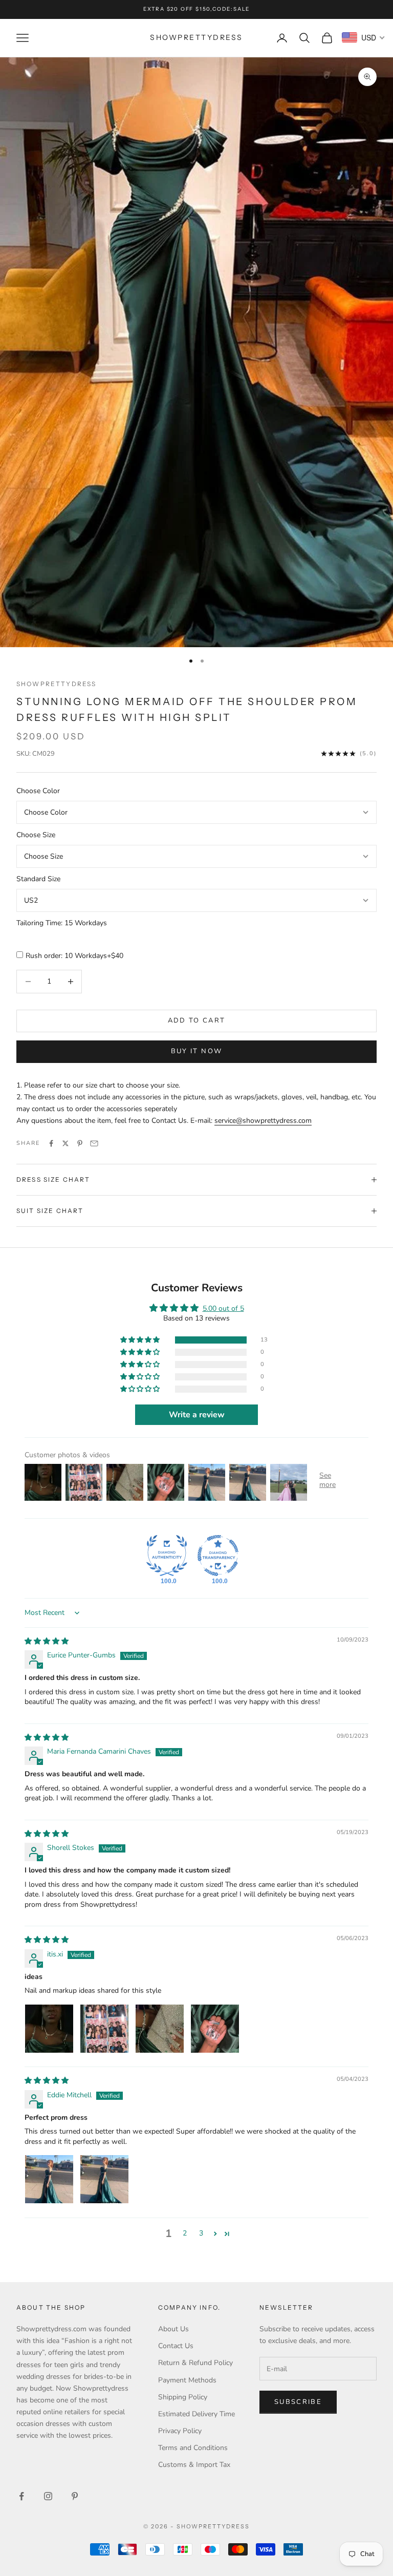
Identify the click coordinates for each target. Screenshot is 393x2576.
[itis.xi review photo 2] (104, 2029)
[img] (47, 1641)
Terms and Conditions (193, 2448)
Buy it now (196, 1051)
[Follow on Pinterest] (75, 2496)
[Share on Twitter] (65, 1143)
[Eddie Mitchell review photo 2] (104, 2179)
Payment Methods (187, 2380)
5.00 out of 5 (223, 1308)
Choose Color (38, 791)
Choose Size (36, 835)
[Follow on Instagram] (48, 2496)
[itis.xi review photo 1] (49, 2029)
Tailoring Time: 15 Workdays (62, 923)
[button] (141, 1340)
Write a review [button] (197, 1415)
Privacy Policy (180, 2431)
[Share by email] (94, 1143)
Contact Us (176, 2346)
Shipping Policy (183, 2397)
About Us (173, 2329)
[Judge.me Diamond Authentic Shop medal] (167, 1556)
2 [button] (185, 2233)
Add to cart (197, 1020)
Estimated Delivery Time (196, 2414)
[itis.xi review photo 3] (160, 2029)
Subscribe (298, 2402)
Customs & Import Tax (194, 2465)
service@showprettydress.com (263, 1121)
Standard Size (38, 879)
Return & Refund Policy (195, 2363)
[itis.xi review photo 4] (215, 2029)
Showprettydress (56, 684)
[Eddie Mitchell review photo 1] (49, 2179)
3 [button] (201, 2233)
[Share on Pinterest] (80, 1143)
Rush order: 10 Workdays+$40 (74, 956)
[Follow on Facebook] (21, 2496)
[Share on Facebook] (51, 1143)
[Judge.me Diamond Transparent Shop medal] (218, 1556)
